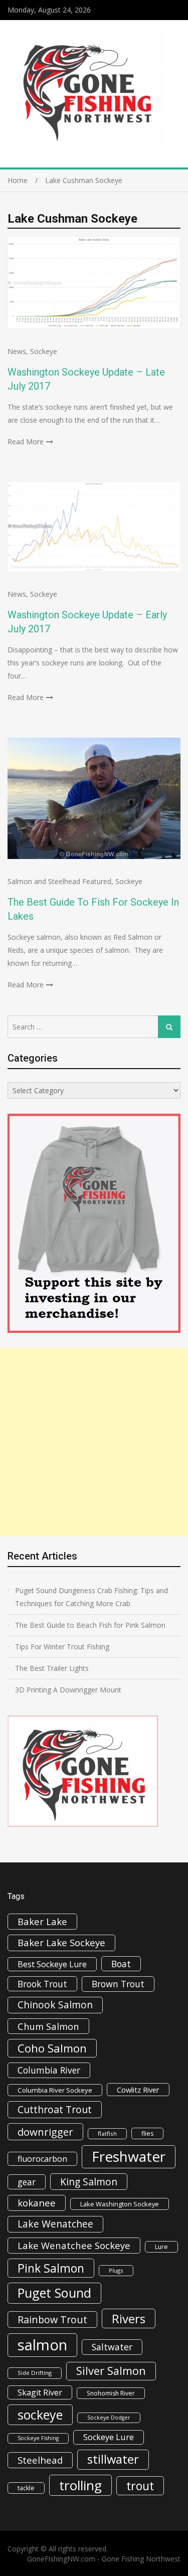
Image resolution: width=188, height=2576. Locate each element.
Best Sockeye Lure (52, 1964)
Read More (26, 442)
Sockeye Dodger (109, 2418)
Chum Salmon (48, 2026)
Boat (121, 1964)
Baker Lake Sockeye (61, 1943)
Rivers (129, 2319)
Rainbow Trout (52, 2320)
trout (140, 2486)
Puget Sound (54, 2293)
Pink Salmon (51, 2268)
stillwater (113, 2459)
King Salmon (89, 2182)
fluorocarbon (42, 2159)
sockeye (40, 2415)
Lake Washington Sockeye (120, 2204)
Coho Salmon (52, 2048)
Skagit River (40, 2392)
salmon (42, 2345)
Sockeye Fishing (38, 2438)
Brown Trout (118, 1984)
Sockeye (44, 351)
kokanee (37, 2203)
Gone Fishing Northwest (141, 2559)
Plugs (116, 2270)
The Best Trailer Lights (52, 1668)
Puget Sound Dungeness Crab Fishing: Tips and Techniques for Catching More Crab (91, 1597)
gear (27, 2182)
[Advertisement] (94, 1442)
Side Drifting (35, 2373)
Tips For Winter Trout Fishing (62, 1647)
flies (147, 2133)
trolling (80, 2485)
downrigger (45, 2132)
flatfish (107, 2133)
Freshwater (129, 2156)
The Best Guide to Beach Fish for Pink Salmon (90, 1625)
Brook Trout (42, 1984)
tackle (26, 2488)
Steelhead (40, 2460)
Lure (161, 2247)
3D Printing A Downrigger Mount (68, 1690)
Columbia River (49, 2070)
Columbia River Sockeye (55, 2090)
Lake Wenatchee (55, 2224)
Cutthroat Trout (55, 2109)
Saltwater (112, 2347)
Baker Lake (42, 1921)
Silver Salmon (111, 2371)
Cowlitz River (138, 2090)
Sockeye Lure (109, 2437)
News (17, 351)
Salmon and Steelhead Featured (59, 881)
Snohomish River (111, 2393)
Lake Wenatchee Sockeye (74, 2245)
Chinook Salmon (55, 2005)
